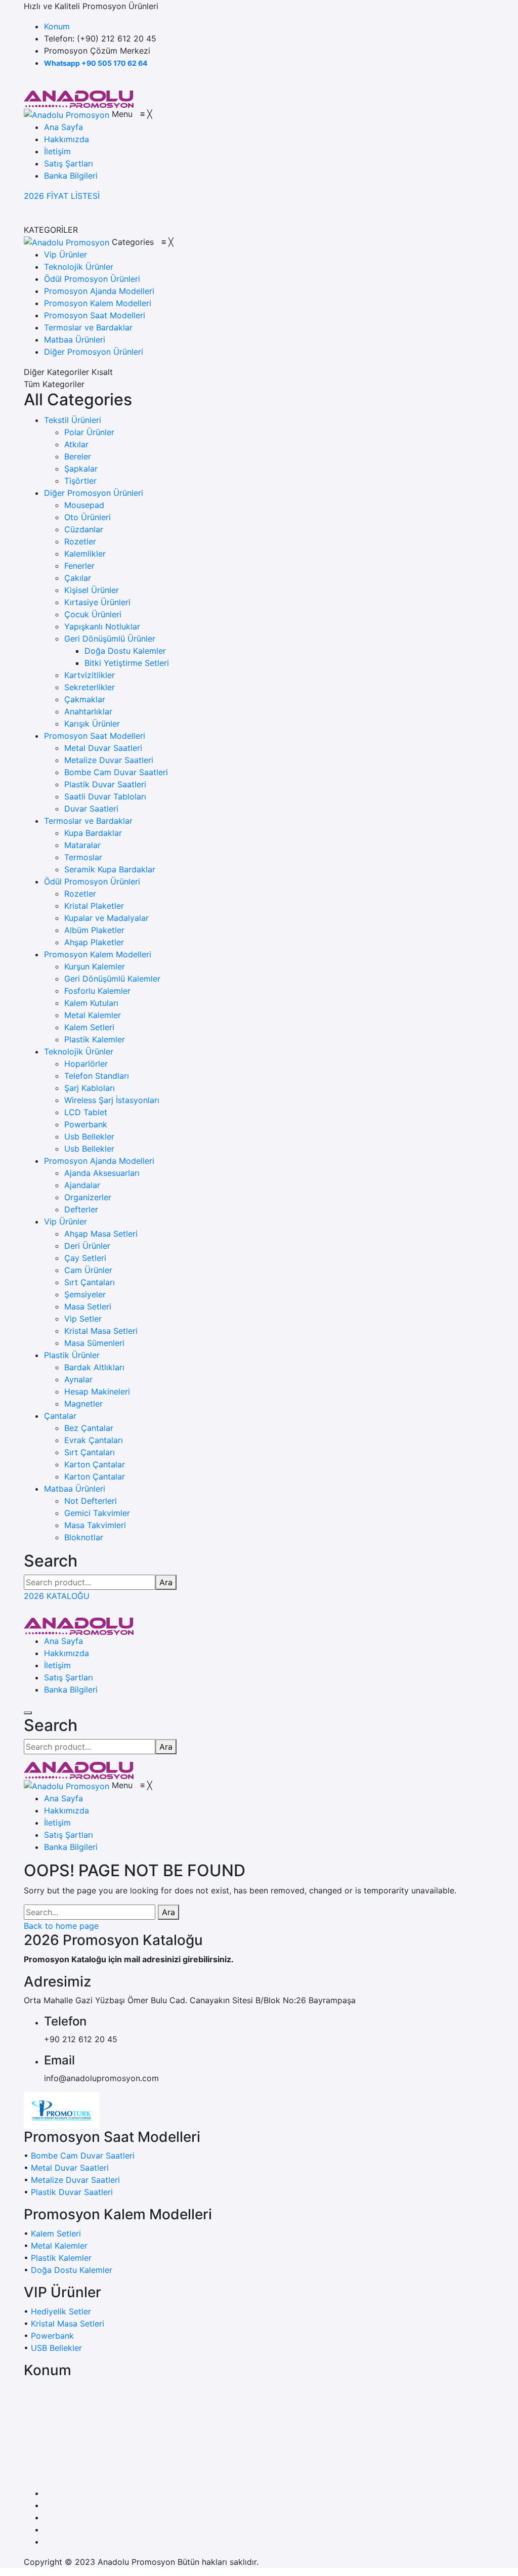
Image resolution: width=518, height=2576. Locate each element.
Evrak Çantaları (94, 1440)
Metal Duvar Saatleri (103, 748)
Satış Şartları (69, 1677)
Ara (166, 1582)
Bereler (78, 456)
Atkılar (76, 444)
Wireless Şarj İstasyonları (112, 1100)
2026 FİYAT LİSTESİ (62, 196)
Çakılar (78, 578)
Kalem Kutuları (91, 1003)
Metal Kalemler (93, 1015)
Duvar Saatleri (91, 809)
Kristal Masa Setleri (101, 1331)
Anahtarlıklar (88, 711)
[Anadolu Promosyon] (79, 98)
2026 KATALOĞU (57, 1596)
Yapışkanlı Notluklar (102, 626)
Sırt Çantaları (90, 1282)
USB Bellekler (56, 2348)
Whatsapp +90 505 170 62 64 (96, 63)
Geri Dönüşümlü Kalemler (112, 979)
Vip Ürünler (66, 1221)
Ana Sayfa (63, 1641)
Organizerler (88, 1197)
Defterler (81, 1209)
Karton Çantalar (95, 1464)
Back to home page (61, 1926)
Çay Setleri (85, 1258)
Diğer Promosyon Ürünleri (94, 493)
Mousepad (84, 505)
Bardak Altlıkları (94, 1367)
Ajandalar (82, 1185)
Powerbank (86, 1124)
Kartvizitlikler (90, 675)
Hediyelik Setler (61, 2311)
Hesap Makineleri (97, 1391)
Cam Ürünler (88, 1270)
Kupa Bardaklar (93, 833)
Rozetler (80, 541)
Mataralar (82, 845)
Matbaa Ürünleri (75, 1489)
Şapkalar (81, 469)
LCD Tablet (86, 1112)
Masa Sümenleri (94, 1343)
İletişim (57, 1665)
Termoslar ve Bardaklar (88, 821)
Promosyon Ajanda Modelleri (99, 1161)
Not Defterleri (91, 1501)
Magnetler (83, 1404)
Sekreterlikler (90, 687)
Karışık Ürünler (92, 724)
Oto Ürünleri (88, 517)
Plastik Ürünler (72, 1355)
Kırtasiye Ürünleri (97, 602)
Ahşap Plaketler (94, 942)
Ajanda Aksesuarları (102, 1173)
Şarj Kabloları (90, 1088)
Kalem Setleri (89, 1027)
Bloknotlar (84, 1537)
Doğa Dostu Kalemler (125, 651)
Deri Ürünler (87, 1246)
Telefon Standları (97, 1076)
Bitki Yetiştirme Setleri (127, 663)
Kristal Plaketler (94, 906)
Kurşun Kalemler (95, 966)
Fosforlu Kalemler (97, 991)
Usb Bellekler (89, 1136)
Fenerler (79, 566)
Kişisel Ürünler (92, 590)
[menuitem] (63, 127)
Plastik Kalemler (95, 1039)
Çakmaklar (85, 699)
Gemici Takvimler (97, 1513)
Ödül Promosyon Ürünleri (92, 881)
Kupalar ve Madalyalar (106, 918)
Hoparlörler (86, 1064)
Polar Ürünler (89, 432)
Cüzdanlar (84, 529)
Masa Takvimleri (95, 1525)
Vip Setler (83, 1319)
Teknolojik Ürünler (79, 1051)
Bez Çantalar (89, 1428)
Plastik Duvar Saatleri (105, 784)
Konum (57, 26)
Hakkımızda (67, 1653)
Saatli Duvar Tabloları (105, 796)
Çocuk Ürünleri (93, 614)
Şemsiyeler (85, 1294)
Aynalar (78, 1379)
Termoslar (83, 857)
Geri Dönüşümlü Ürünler (110, 639)
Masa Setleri (88, 1306)
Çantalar (60, 1416)
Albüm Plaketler (94, 930)
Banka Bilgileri (71, 1690)
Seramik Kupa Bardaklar (110, 869)
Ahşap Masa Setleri (101, 1234)
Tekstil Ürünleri (73, 420)
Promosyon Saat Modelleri (95, 736)
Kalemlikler (85, 554)
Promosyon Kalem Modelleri (98, 954)
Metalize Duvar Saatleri (109, 760)
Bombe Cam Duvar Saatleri (116, 772)
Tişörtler (80, 481)
